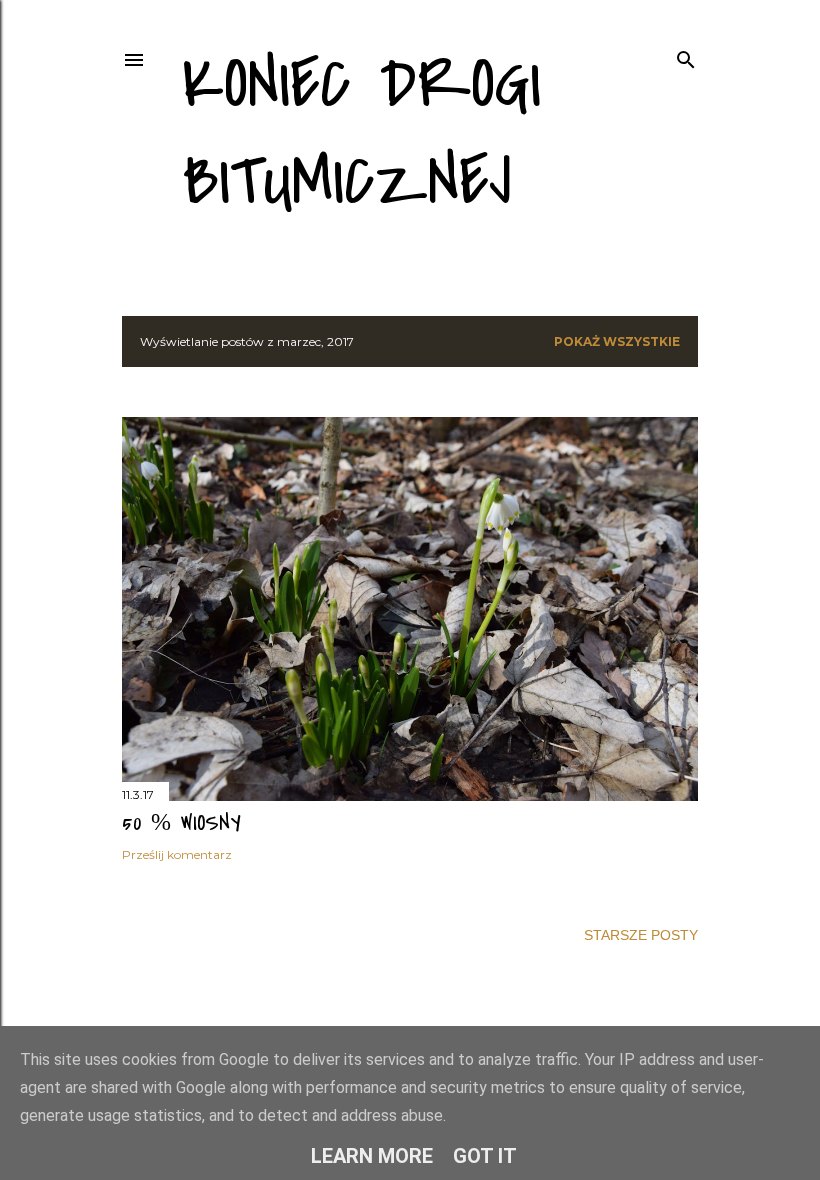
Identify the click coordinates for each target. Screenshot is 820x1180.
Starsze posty (641, 935)
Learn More (372, 1156)
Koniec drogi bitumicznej (361, 133)
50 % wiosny (181, 823)
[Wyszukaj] (686, 55)
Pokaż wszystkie (617, 341)
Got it (485, 1156)
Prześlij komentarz (177, 854)
